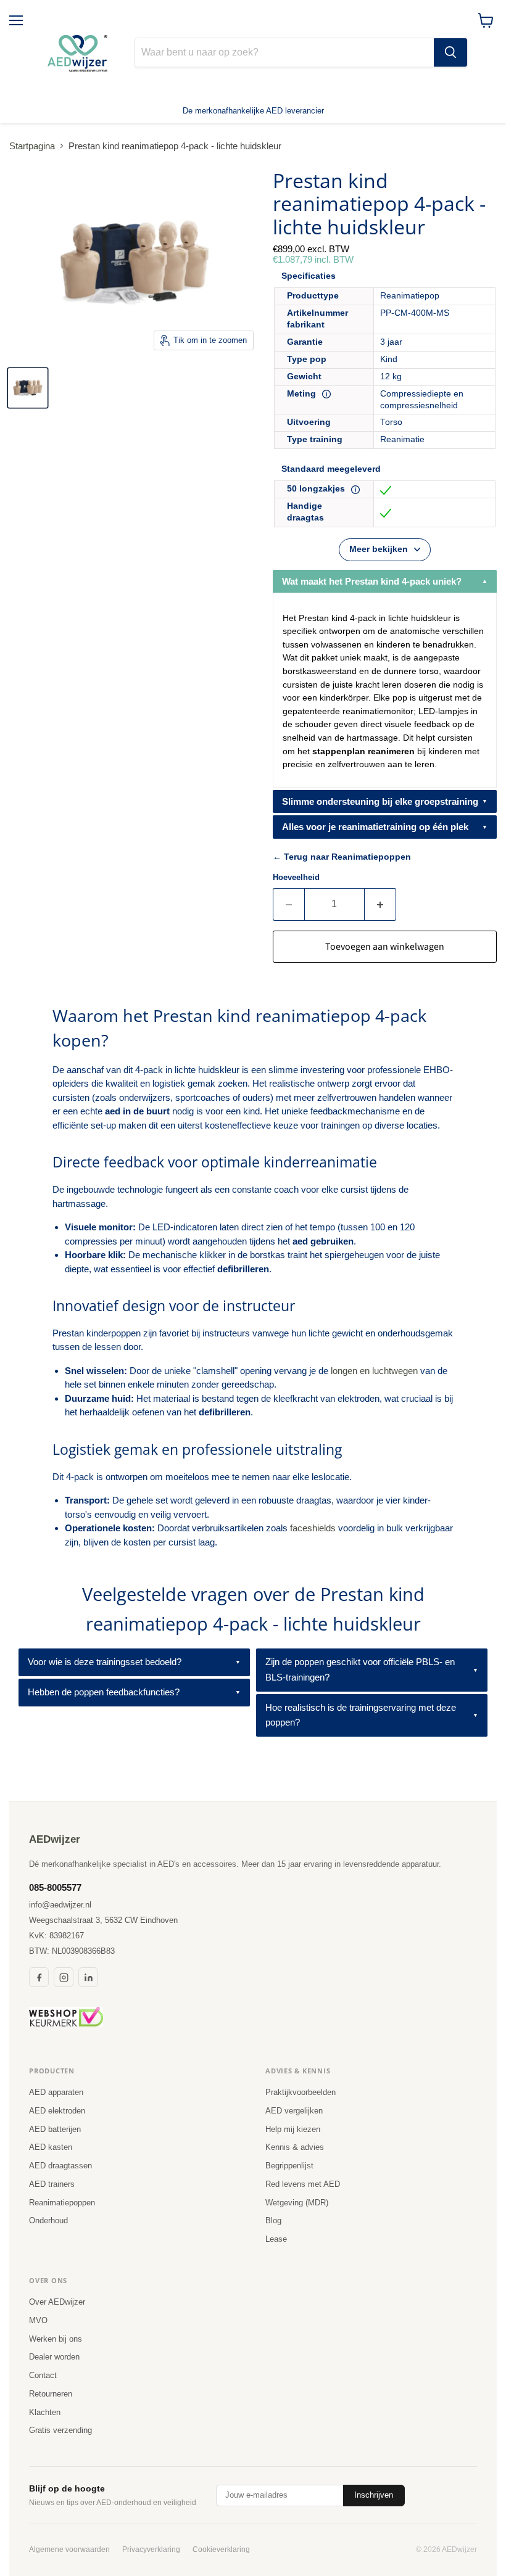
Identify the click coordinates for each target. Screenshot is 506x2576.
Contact (43, 2375)
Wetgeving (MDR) (297, 2203)
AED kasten (51, 2147)
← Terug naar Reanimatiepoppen (342, 857)
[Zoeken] (450, 52)
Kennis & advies (295, 2147)
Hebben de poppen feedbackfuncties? (104, 1692)
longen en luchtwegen (374, 1371)
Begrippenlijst (289, 2166)
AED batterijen (55, 2129)
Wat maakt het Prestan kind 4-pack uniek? (372, 581)
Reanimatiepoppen (62, 2203)
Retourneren (51, 2394)
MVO (38, 2320)
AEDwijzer (55, 1839)
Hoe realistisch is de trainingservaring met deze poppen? (361, 1715)
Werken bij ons (56, 2339)
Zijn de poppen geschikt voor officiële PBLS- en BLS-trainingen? (360, 1669)
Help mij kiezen (293, 2129)
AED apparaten (56, 2092)
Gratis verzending (60, 2430)
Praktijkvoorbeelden (301, 2092)
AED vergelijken (294, 2111)
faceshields (313, 1528)
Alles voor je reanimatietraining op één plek (375, 827)
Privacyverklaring (151, 2549)
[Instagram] (64, 1977)
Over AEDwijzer (57, 2302)
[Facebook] (39, 1977)
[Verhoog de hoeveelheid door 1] (380, 904)
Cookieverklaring (221, 2549)
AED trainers (52, 2184)
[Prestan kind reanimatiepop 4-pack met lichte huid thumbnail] (28, 388)
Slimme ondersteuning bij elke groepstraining (380, 801)
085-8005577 (55, 1887)
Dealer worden (54, 2357)
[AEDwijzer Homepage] (79, 52)
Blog (273, 2220)
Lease (276, 2239)
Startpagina (32, 146)
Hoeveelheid (296, 877)
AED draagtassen (60, 2166)
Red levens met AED (303, 2184)
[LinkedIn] (88, 1977)
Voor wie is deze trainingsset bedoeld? (105, 1662)
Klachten (45, 2412)
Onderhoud (48, 2220)
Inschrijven (374, 2495)
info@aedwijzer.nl (60, 1905)
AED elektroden (57, 2111)
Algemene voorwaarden (69, 2549)
